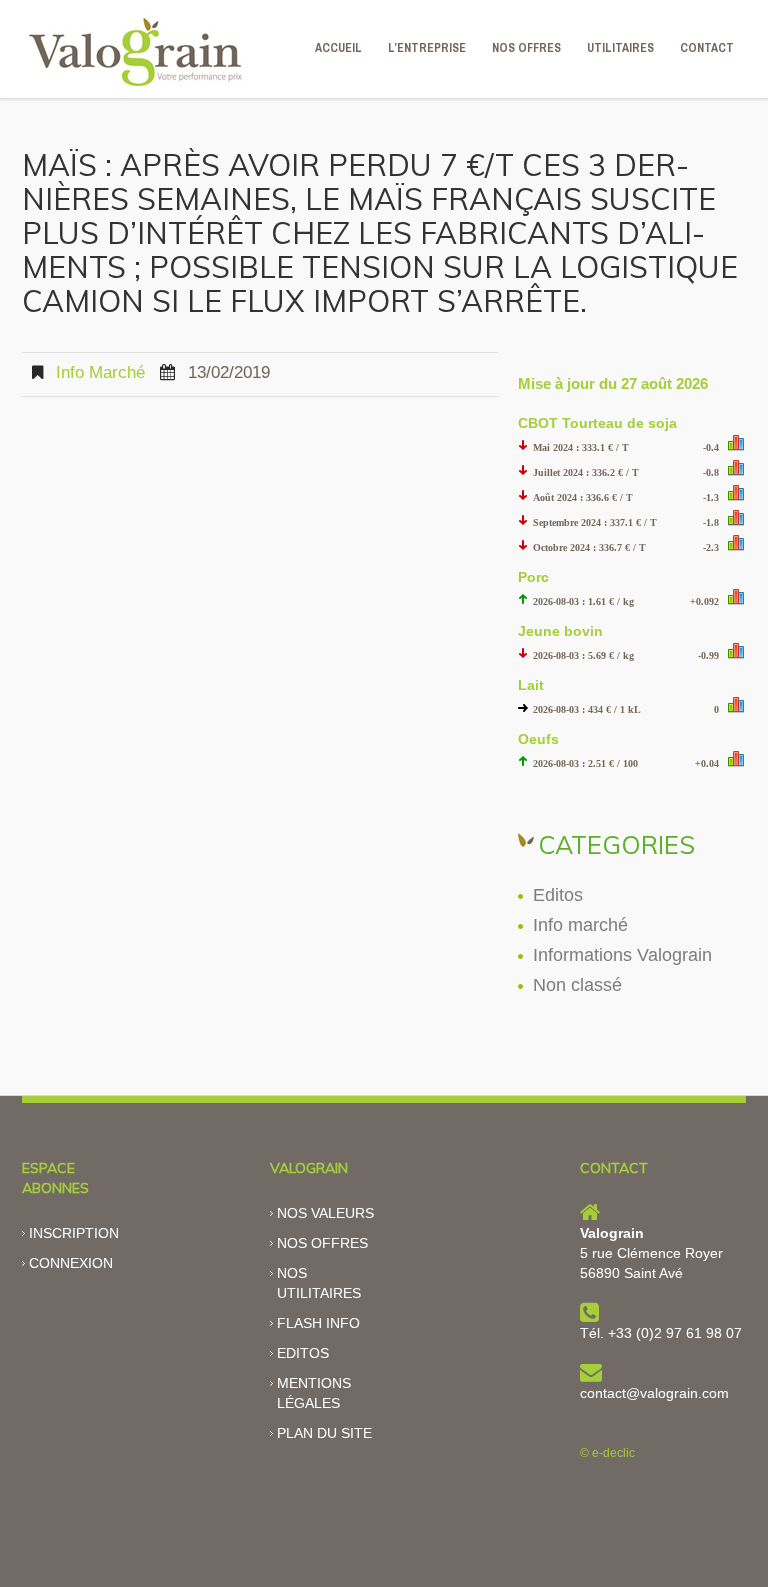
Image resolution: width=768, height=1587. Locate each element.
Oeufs (538, 739)
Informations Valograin (622, 955)
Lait (531, 685)
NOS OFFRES (526, 48)
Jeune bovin (560, 631)
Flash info (318, 1323)
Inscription (74, 1233)
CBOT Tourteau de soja (597, 423)
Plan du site (324, 1433)
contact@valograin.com (654, 1393)
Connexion (71, 1263)
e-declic (613, 1453)
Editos (558, 895)
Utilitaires (620, 48)
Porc (533, 577)
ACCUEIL (338, 48)
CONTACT (707, 48)
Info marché (100, 372)
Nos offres (322, 1243)
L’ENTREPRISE (427, 48)
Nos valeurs (325, 1213)
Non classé (577, 985)
